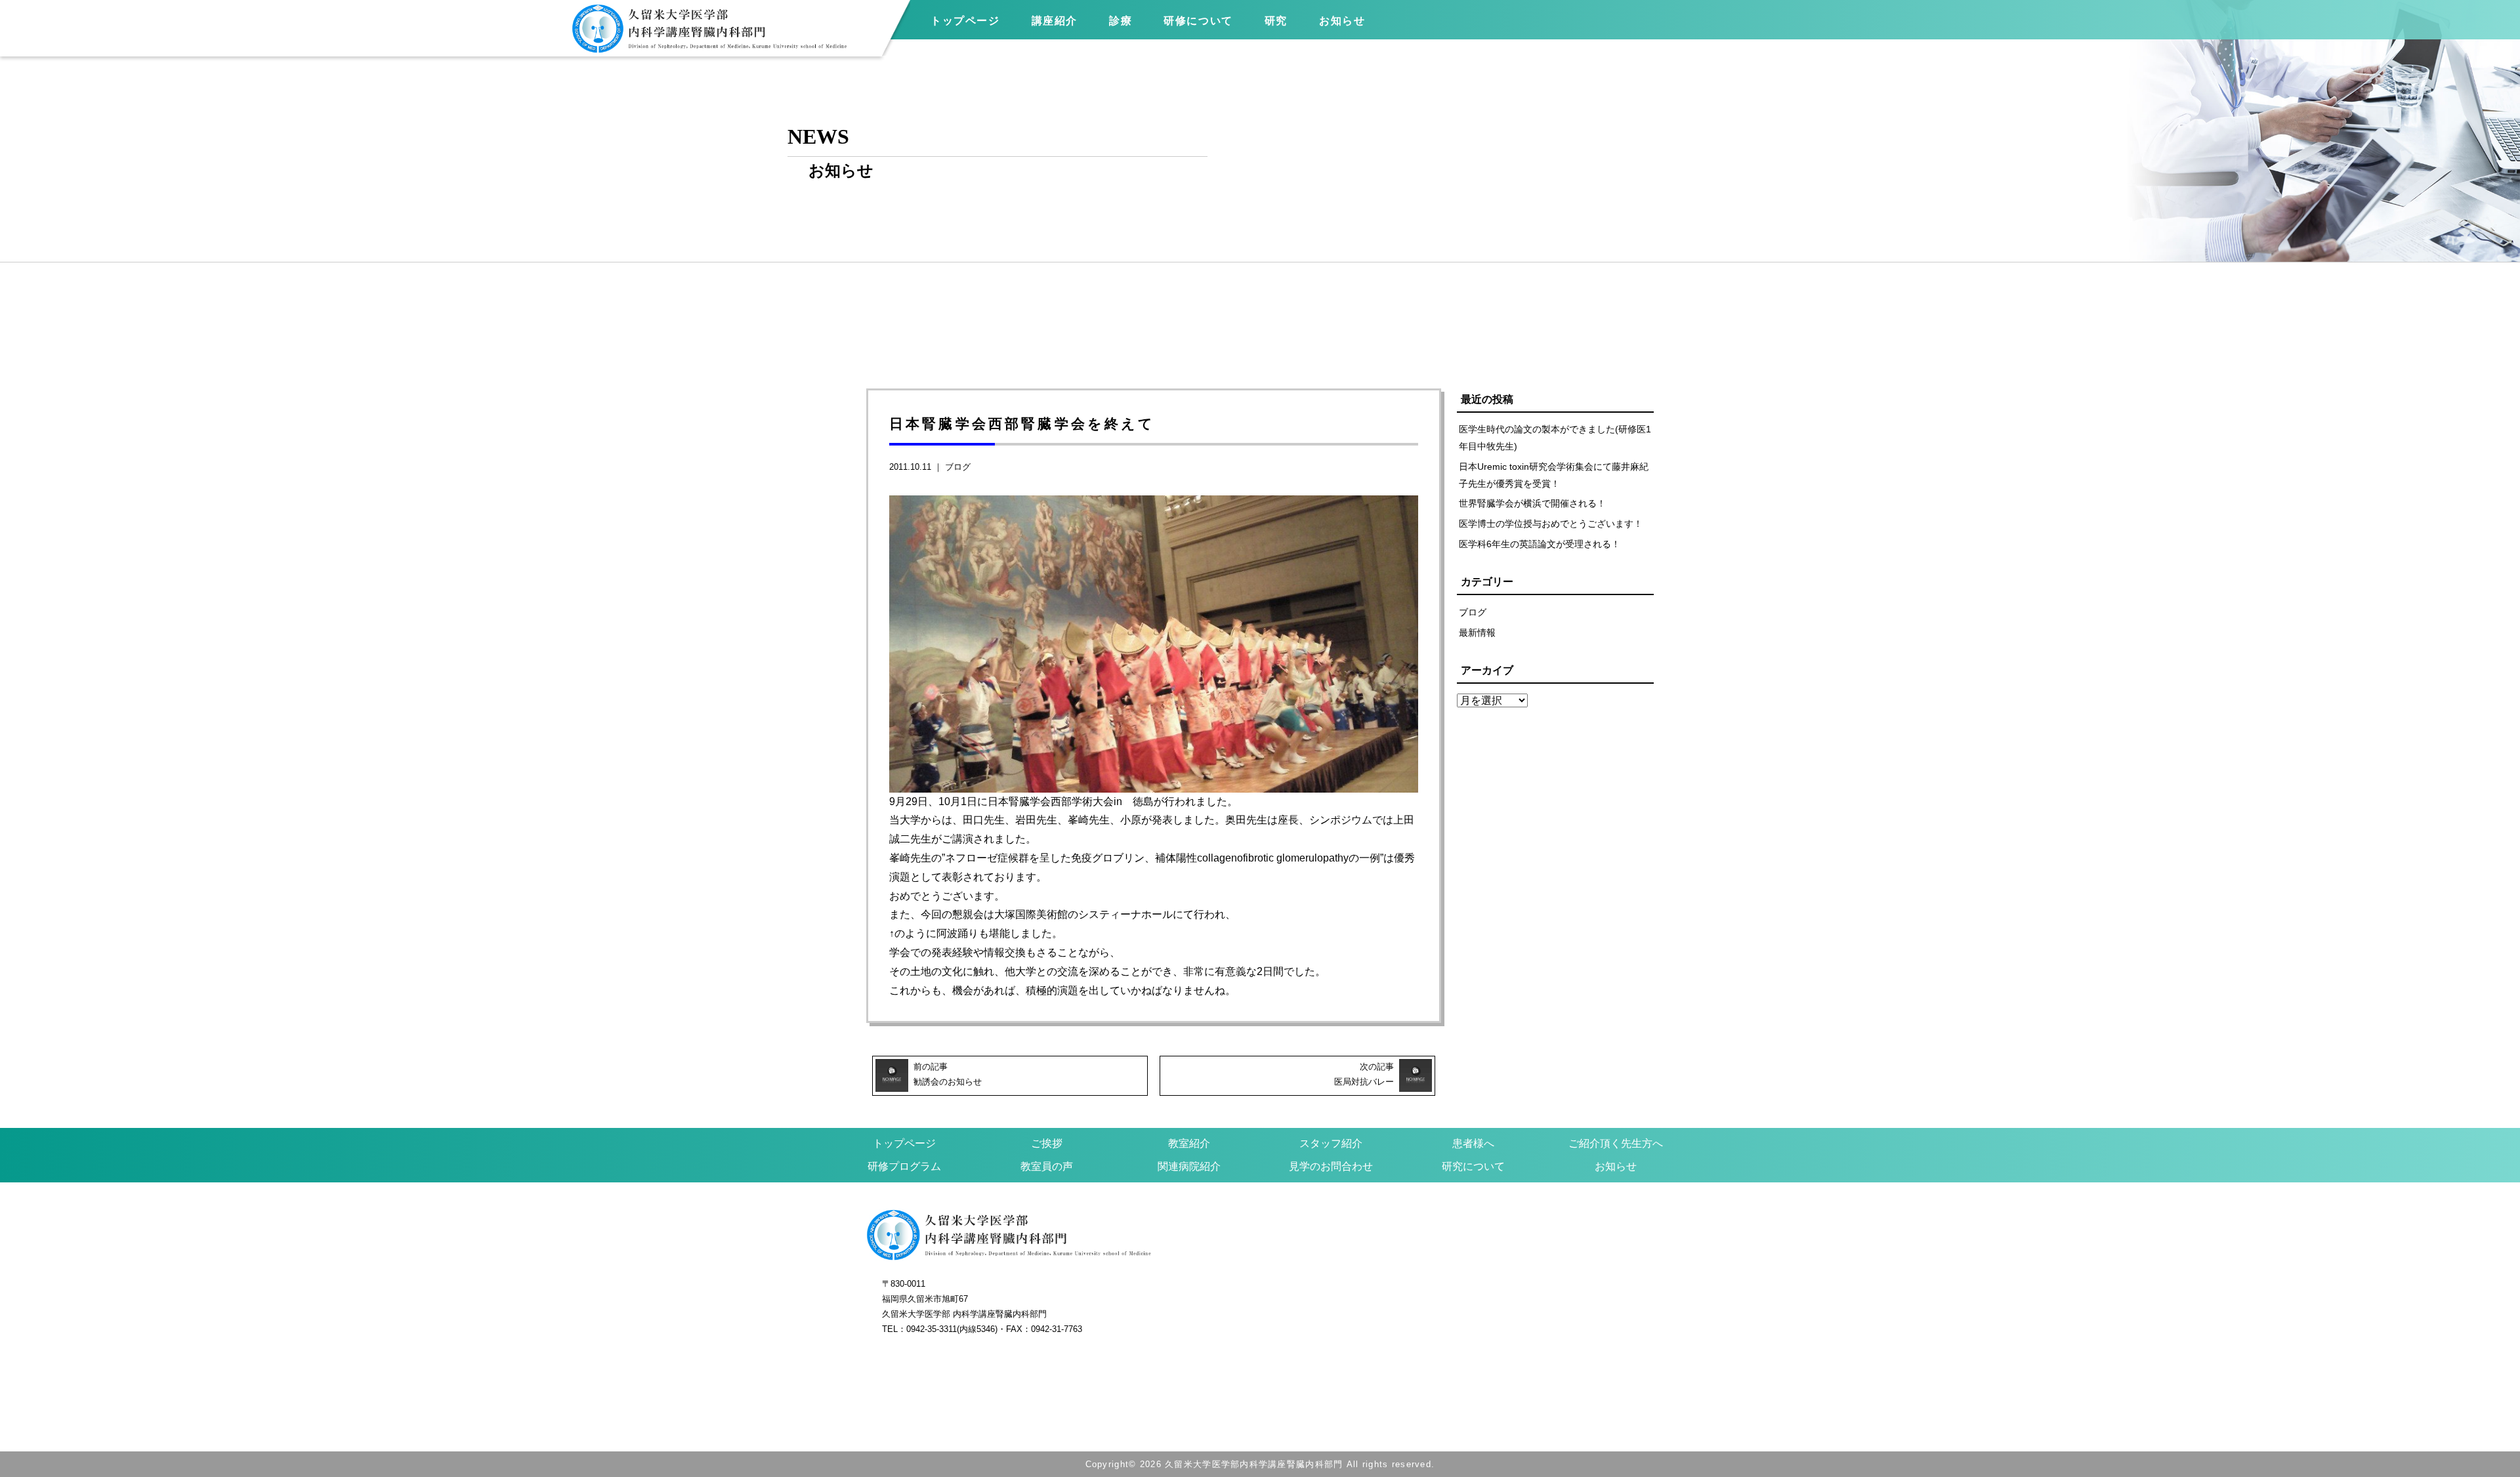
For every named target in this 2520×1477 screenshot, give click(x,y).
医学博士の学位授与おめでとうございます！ (1551, 524)
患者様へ (1473, 1143)
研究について (1473, 1166)
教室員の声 (1047, 1166)
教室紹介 (1189, 1143)
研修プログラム (904, 1166)
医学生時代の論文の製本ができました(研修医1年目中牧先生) (1555, 438)
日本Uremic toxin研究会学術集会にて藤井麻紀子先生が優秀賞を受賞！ (1554, 475)
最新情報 (1477, 633)
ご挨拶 (1047, 1143)
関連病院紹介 (1189, 1166)
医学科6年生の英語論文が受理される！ (1540, 544)
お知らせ (1616, 1166)
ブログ (958, 467)
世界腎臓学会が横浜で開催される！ (1532, 503)
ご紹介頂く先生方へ (1616, 1143)
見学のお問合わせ (1331, 1166)
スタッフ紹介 (1331, 1143)
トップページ (965, 21)
